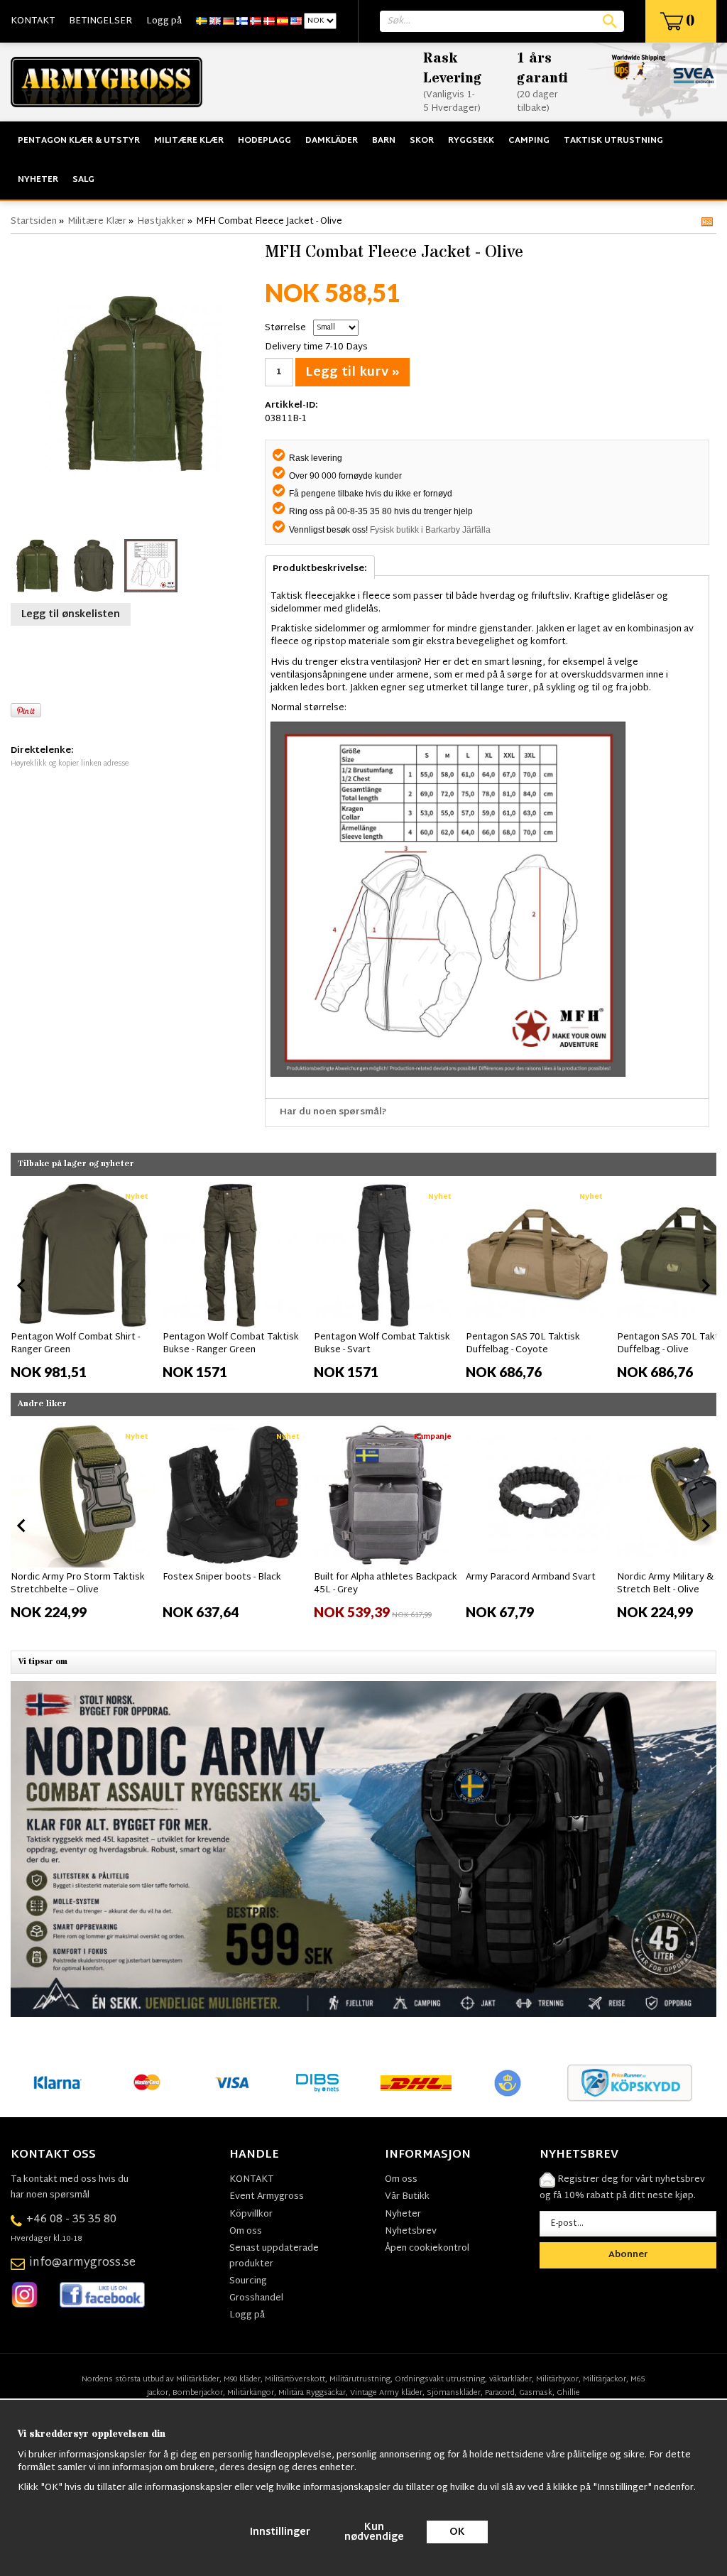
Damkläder (332, 141)
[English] (215, 21)
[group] (83, 1283)
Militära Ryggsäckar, (313, 2393)
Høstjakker (161, 222)
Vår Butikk (407, 2197)
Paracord (500, 2393)
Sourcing (248, 2281)
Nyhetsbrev (411, 2232)
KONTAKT (33, 21)
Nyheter (38, 180)
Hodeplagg (264, 141)
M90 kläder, (243, 2379)
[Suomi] (242, 21)
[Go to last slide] (22, 1286)
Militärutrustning (360, 2379)
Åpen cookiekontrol (427, 2249)
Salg (83, 180)
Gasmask (536, 2393)
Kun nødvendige (374, 2532)
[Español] (283, 21)
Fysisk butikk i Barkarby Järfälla (430, 530)
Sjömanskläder (454, 2393)
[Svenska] (202, 21)
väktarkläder (510, 2379)
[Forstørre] (134, 383)
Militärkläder (198, 2379)
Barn (384, 141)
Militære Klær (189, 141)
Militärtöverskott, (296, 2379)
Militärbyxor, (558, 2379)
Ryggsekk (471, 141)
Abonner (628, 2255)
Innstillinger (280, 2532)
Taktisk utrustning (613, 141)
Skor (422, 141)
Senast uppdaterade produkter (274, 2256)
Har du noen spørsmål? (333, 1112)
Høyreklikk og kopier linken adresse (70, 764)
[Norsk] (256, 21)
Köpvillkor (251, 2214)
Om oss (246, 2232)
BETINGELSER (100, 21)
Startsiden (34, 222)
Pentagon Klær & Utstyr (79, 141)
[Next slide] (705, 1286)
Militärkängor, (252, 2393)
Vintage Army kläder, (387, 2393)
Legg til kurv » (352, 373)
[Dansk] (269, 21)
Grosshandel (256, 2298)
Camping (529, 141)
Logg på (164, 21)
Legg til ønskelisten (71, 615)
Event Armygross (267, 2197)
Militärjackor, (606, 2379)
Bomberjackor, (199, 2393)
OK (457, 2532)
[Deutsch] (229, 21)
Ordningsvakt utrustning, (441, 2379)
